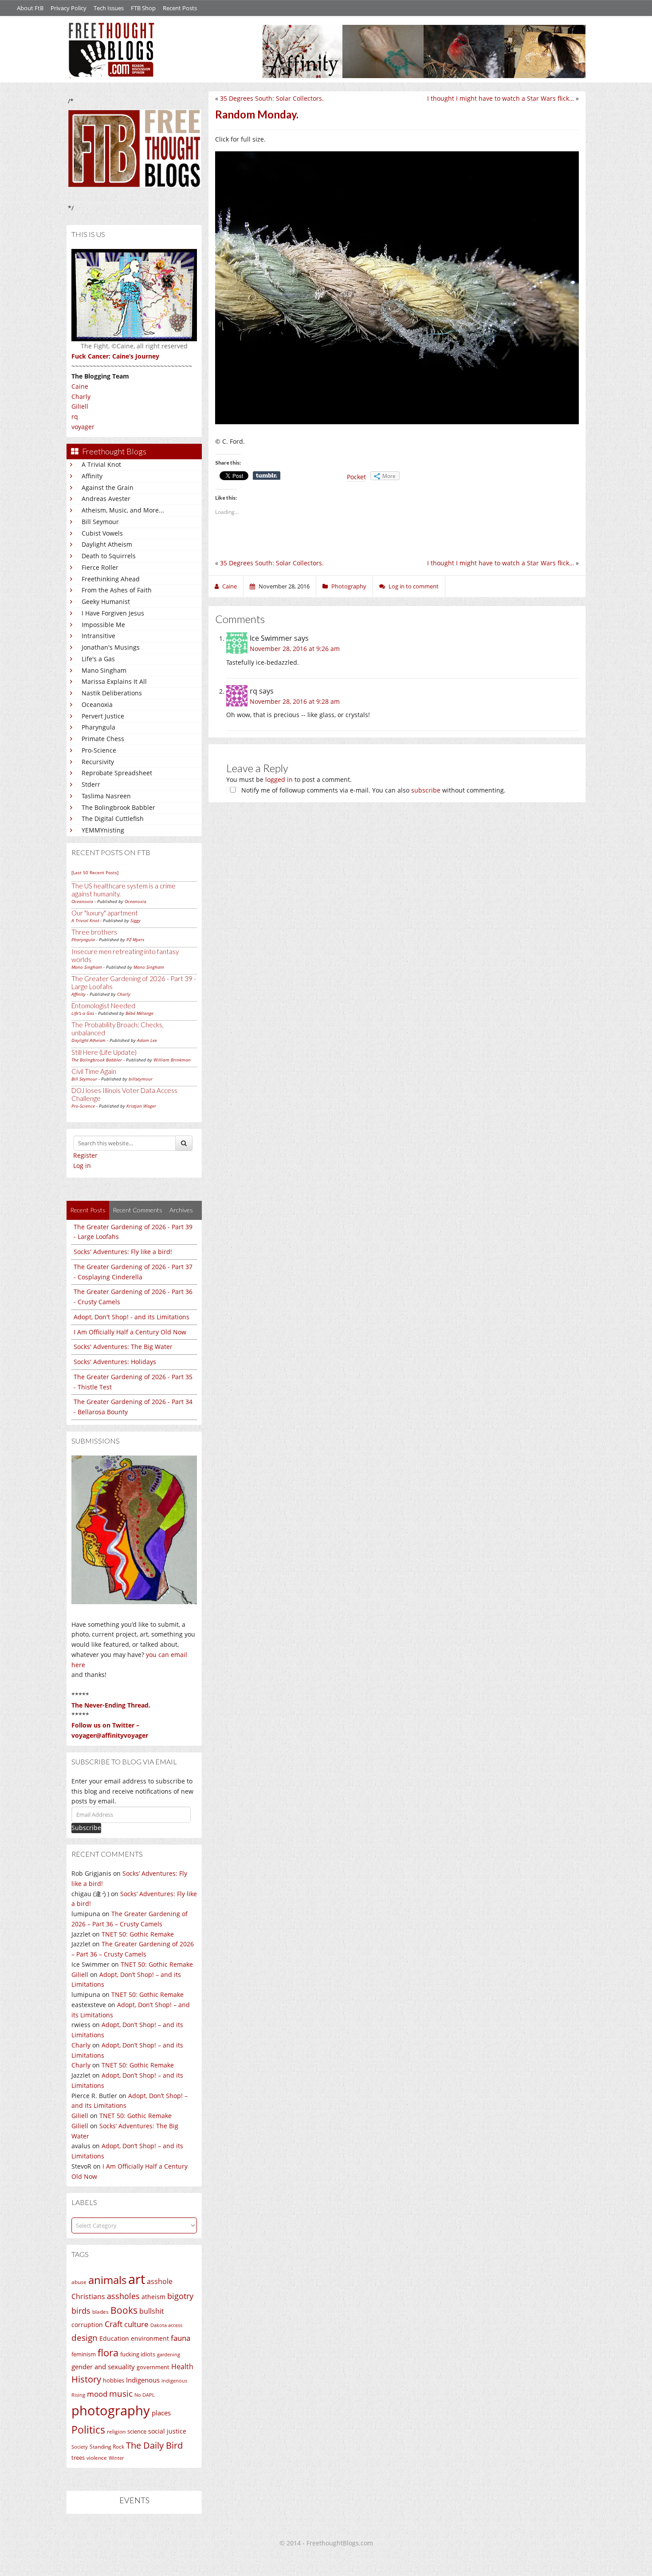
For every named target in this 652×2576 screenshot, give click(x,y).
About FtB (30, 8)
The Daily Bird (154, 2445)
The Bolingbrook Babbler (118, 807)
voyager (83, 427)
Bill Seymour (100, 522)
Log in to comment (414, 586)
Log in (82, 1166)
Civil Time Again (94, 1071)
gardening (169, 2354)
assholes (123, 2296)
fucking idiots (138, 2354)
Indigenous (143, 2380)
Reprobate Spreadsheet (117, 773)
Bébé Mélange (139, 1013)
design (84, 2337)
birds (81, 2311)
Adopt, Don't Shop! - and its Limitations (132, 1317)
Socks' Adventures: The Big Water (123, 1347)
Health (182, 2366)
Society (80, 2447)
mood (97, 2394)
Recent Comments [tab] (137, 1210)
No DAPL (145, 2395)
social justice (167, 2431)
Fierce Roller (100, 567)
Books (124, 2310)
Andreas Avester (106, 499)
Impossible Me (103, 625)
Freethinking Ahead (111, 579)
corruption (87, 2325)
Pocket (356, 477)
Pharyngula (98, 727)
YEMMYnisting (103, 830)
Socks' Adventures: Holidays (115, 1362)
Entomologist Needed (103, 1006)
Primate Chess (103, 739)
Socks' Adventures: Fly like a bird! (123, 1252)
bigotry (180, 2296)
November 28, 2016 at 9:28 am (295, 701)
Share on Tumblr (267, 476)
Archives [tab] (181, 1210)
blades (100, 2312)
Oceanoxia (97, 704)
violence (97, 2458)
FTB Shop (143, 8)
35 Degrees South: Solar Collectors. (272, 98)
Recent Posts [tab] (88, 1210)
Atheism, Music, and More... (123, 510)
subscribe (426, 790)
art (137, 2279)
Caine (80, 386)
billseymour (141, 1079)
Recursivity (98, 762)
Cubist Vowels (102, 533)
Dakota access (166, 2325)
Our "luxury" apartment (105, 913)
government (153, 2367)
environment (150, 2338)
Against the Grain (108, 487)
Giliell (80, 406)
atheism (153, 2297)
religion (116, 2432)
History (86, 2379)
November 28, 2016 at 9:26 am (295, 649)
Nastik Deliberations (112, 693)
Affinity (92, 476)
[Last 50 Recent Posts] (95, 872)
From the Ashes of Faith (117, 590)
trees (78, 2458)
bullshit (152, 2311)
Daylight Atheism (107, 544)
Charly (81, 396)
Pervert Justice (103, 716)
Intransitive (98, 636)
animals (107, 2280)
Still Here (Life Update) (104, 1052)
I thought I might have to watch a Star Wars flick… (501, 98)
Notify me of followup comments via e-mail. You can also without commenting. (373, 790)
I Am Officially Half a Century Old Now (130, 1332)
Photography (349, 586)
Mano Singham (104, 670)
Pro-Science (99, 750)
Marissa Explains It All (114, 681)
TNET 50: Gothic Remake (138, 1934)
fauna (181, 2338)
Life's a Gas (98, 659)
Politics (88, 2430)
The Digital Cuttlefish (113, 819)
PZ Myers (135, 939)
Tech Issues (109, 8)
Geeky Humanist (106, 602)
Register (85, 1155)
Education (114, 2338)
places (161, 2413)
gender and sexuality (103, 2367)
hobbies (114, 2380)
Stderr (91, 784)
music (121, 2393)
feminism (84, 2354)
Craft (114, 2324)
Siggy (136, 920)
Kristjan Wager (141, 1106)
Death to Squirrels (109, 556)
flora (108, 2352)
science (137, 2431)
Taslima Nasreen (106, 796)
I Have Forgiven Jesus (113, 613)
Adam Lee (147, 1040)
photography (111, 2410)
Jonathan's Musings (111, 647)
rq (75, 416)
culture (136, 2324)
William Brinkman (172, 1060)
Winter (116, 2458)
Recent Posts (180, 8)
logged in (279, 779)
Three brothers (94, 932)
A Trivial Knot (101, 464)
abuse (79, 2282)
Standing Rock (107, 2447)
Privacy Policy (69, 8)
